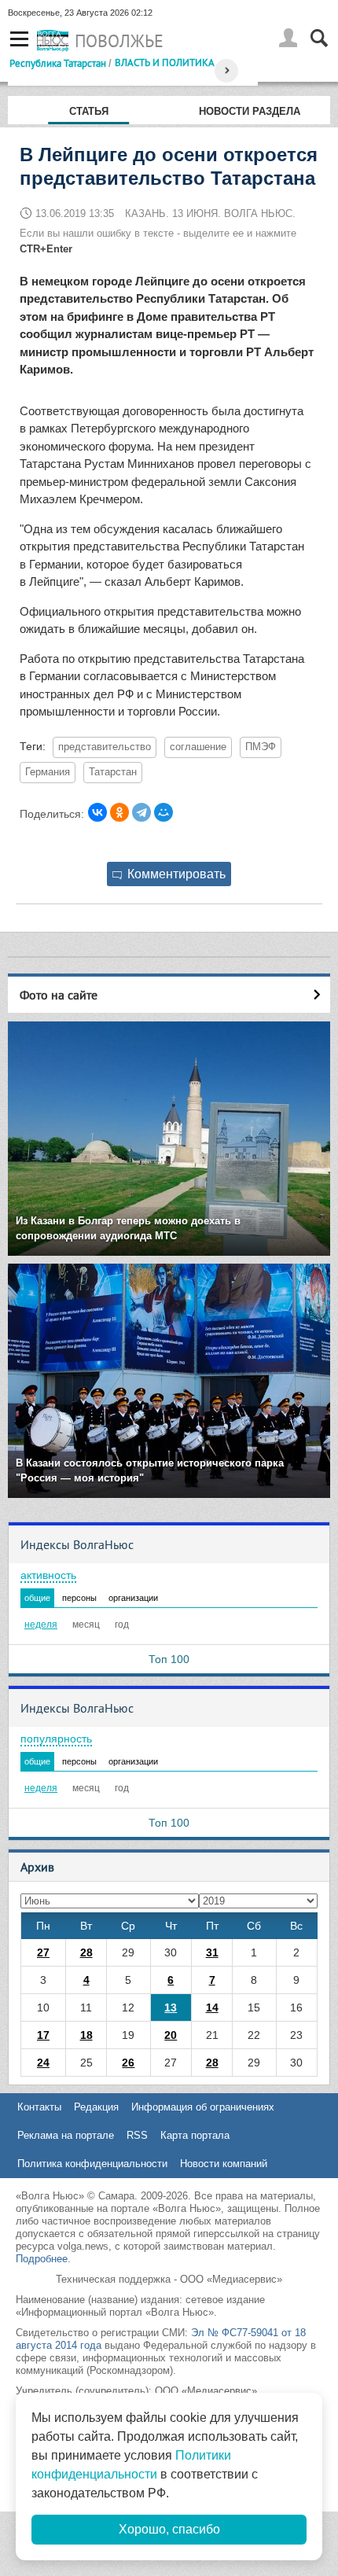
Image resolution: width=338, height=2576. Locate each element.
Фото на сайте (59, 995)
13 (171, 2007)
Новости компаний (224, 2164)
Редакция (96, 2107)
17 (43, 2035)
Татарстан (113, 772)
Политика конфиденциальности (92, 2164)
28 (86, 1952)
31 (212, 1952)
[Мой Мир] (163, 812)
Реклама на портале (66, 2135)
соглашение (198, 747)
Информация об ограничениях (203, 2107)
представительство (105, 747)
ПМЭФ (261, 747)
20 (171, 2035)
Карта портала (195, 2135)
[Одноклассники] (119, 812)
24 (43, 2063)
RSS (137, 2135)
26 (128, 2063)
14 (212, 2007)
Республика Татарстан (58, 63)
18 (86, 2035)
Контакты (39, 2107)
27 (43, 1952)
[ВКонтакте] (97, 812)
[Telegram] (141, 812)
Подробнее (42, 2259)
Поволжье (119, 41)
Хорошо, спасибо (169, 2529)
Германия (48, 772)
